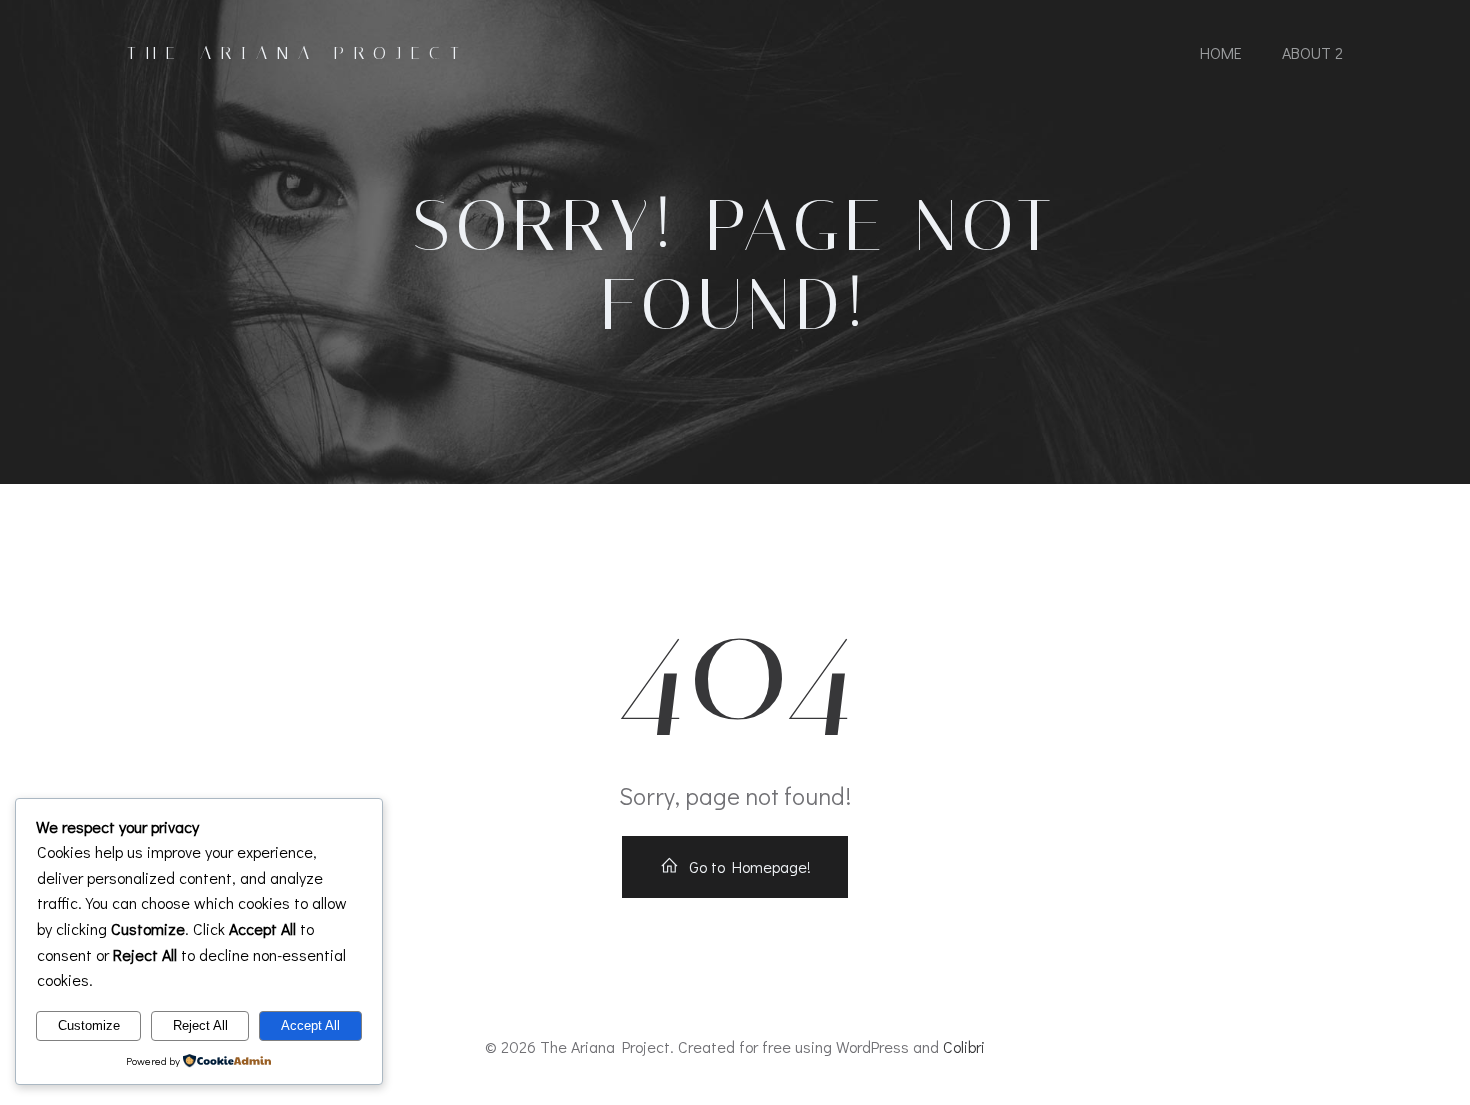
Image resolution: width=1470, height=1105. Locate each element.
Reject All (200, 1025)
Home (1221, 52)
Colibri (964, 1046)
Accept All (310, 1025)
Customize (89, 1025)
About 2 (1312, 52)
